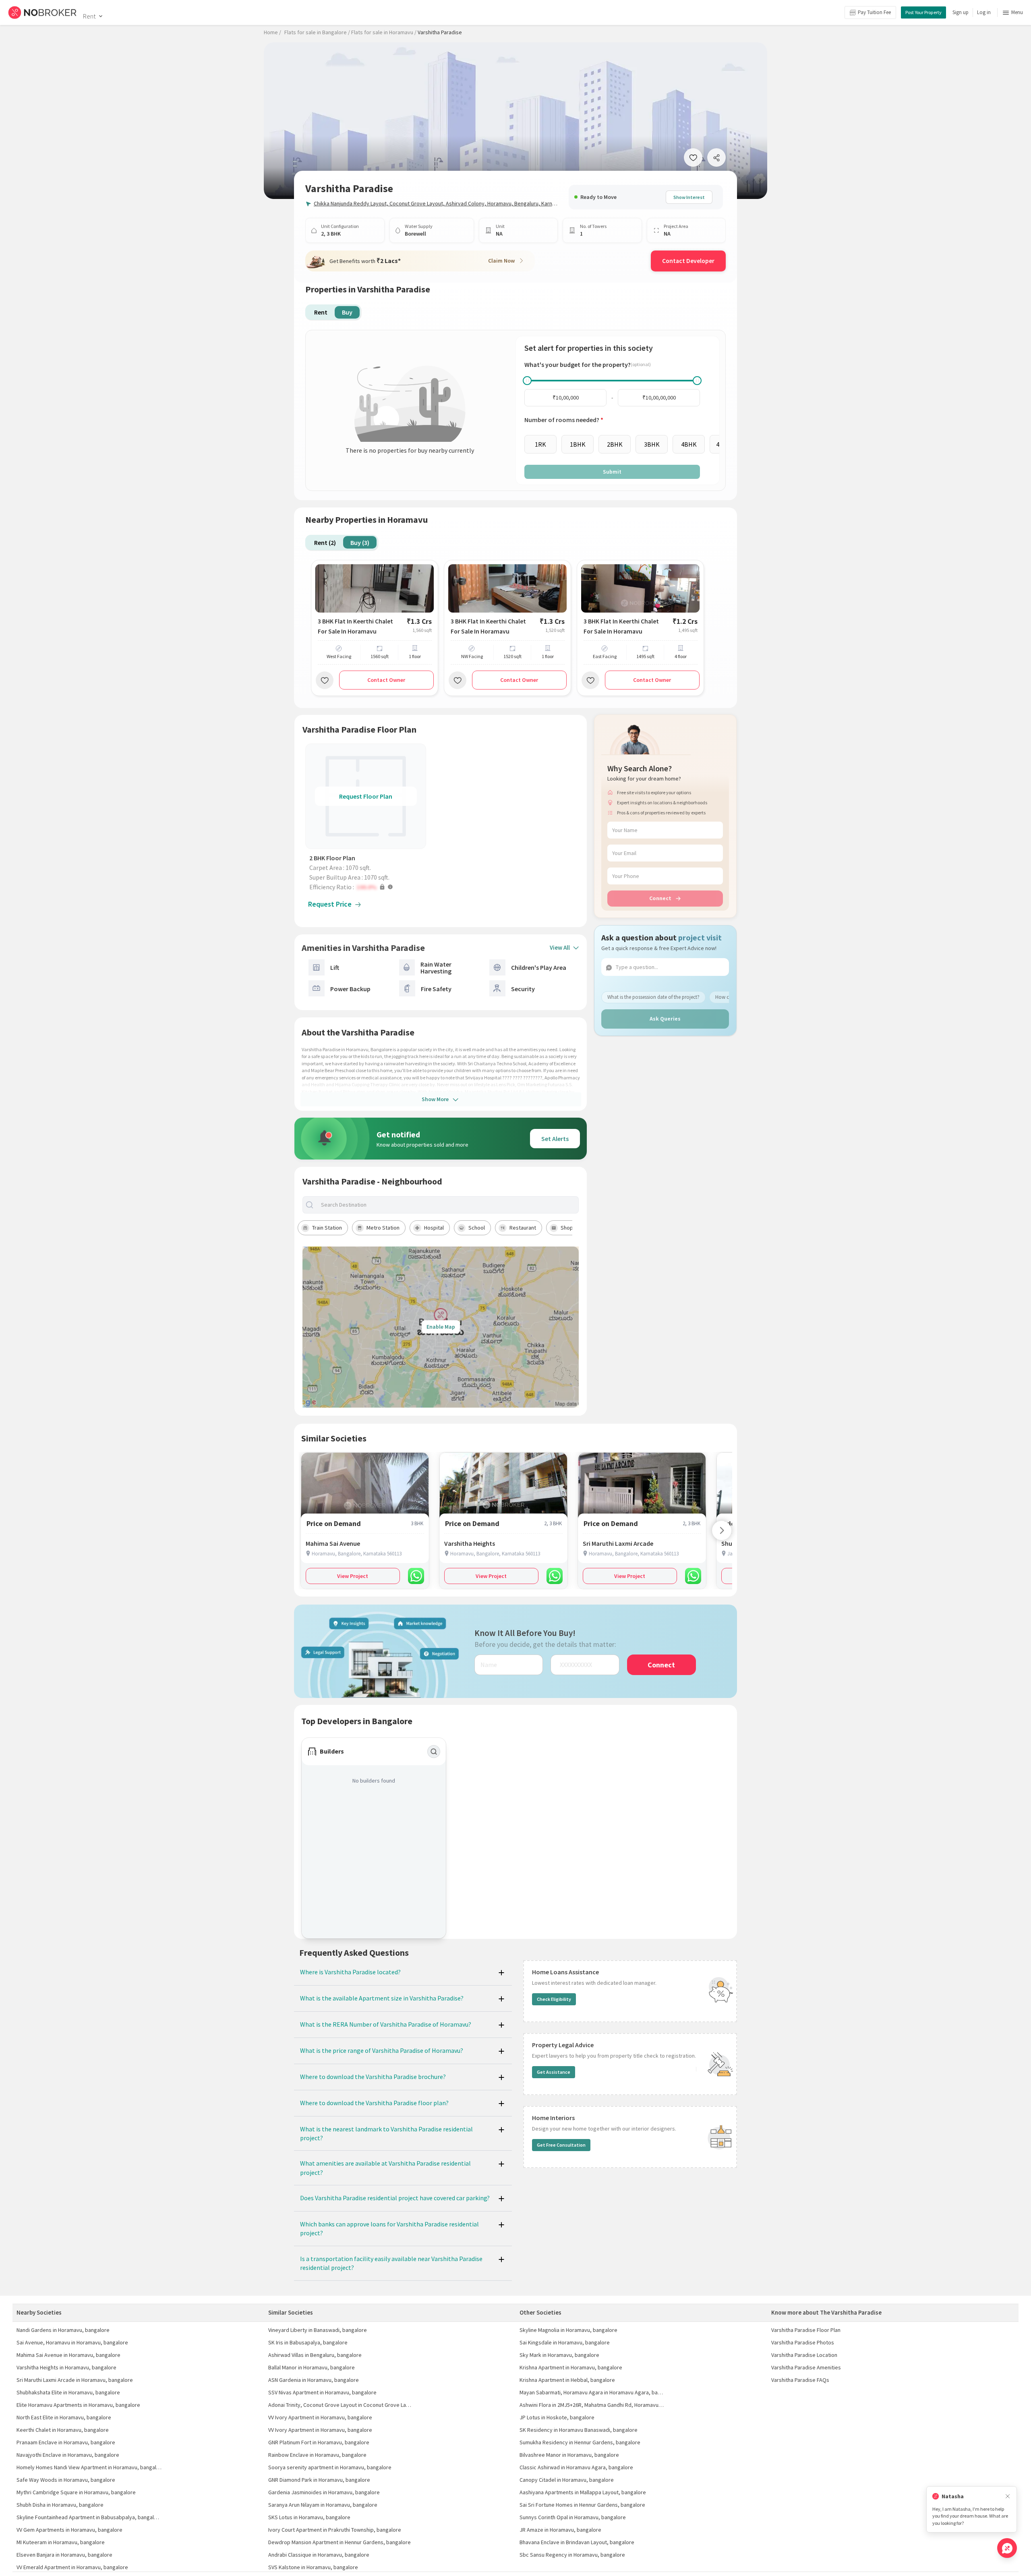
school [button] (477, 1228)
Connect (660, 898)
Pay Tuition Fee (874, 12)
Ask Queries (665, 1019)
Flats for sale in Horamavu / (384, 32)
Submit (612, 472)
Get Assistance (554, 2072)
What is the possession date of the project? (653, 997)
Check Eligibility (554, 1999)
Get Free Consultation (561, 2145)
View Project (353, 1576)
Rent (89, 16)
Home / (272, 32)
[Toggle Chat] (1007, 2548)
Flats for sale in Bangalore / (317, 32)
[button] (368, 887)
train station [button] (327, 1228)
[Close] (1008, 2496)
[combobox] (447, 1205)
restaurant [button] (523, 1228)
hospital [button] (434, 1228)
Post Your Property (923, 12)
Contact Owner (386, 680)
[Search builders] (434, 1752)
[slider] (527, 381)
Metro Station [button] (383, 1228)
